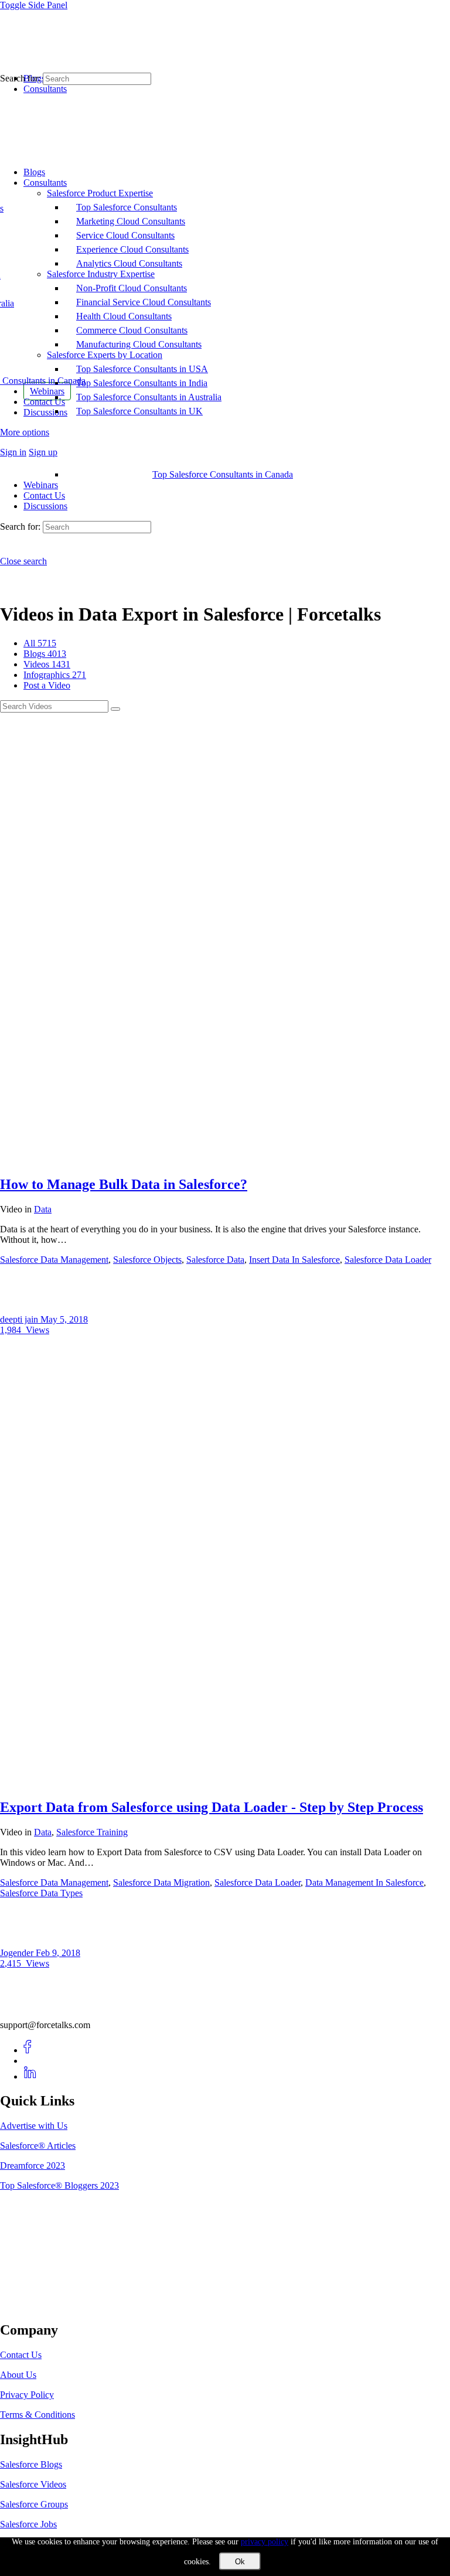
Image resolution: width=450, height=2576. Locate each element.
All (40, 643)
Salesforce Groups (34, 2504)
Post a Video (47, 685)
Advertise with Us (34, 2126)
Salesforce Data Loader (388, 1260)
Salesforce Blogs (31, 2464)
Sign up (43, 452)
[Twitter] (30, 2061)
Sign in (13, 452)
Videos (47, 664)
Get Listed (32, 2305)
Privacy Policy (27, 2395)
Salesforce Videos (33, 2484)
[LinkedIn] (30, 2076)
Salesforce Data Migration (161, 1882)
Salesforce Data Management (54, 1260)
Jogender (18, 1953)
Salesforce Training (92, 1832)
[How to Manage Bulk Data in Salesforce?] (225, 1159)
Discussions (45, 506)
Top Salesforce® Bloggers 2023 (59, 2185)
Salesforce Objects (147, 1260)
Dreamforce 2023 (33, 2166)
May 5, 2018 (64, 1319)
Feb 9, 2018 (58, 1953)
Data (43, 1209)
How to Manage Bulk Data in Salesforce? (124, 1184)
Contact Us (44, 495)
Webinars (41, 485)
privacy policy (265, 2542)
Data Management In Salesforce (364, 1882)
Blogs (45, 654)
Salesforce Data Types (41, 1893)
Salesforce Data (215, 1260)
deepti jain (20, 1319)
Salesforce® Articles (38, 2146)
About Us (18, 2375)
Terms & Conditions (37, 2415)
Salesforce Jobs (28, 2524)
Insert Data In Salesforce (294, 1260)
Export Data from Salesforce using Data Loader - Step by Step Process (212, 1807)
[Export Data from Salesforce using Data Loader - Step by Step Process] (225, 1782)
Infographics (55, 675)
